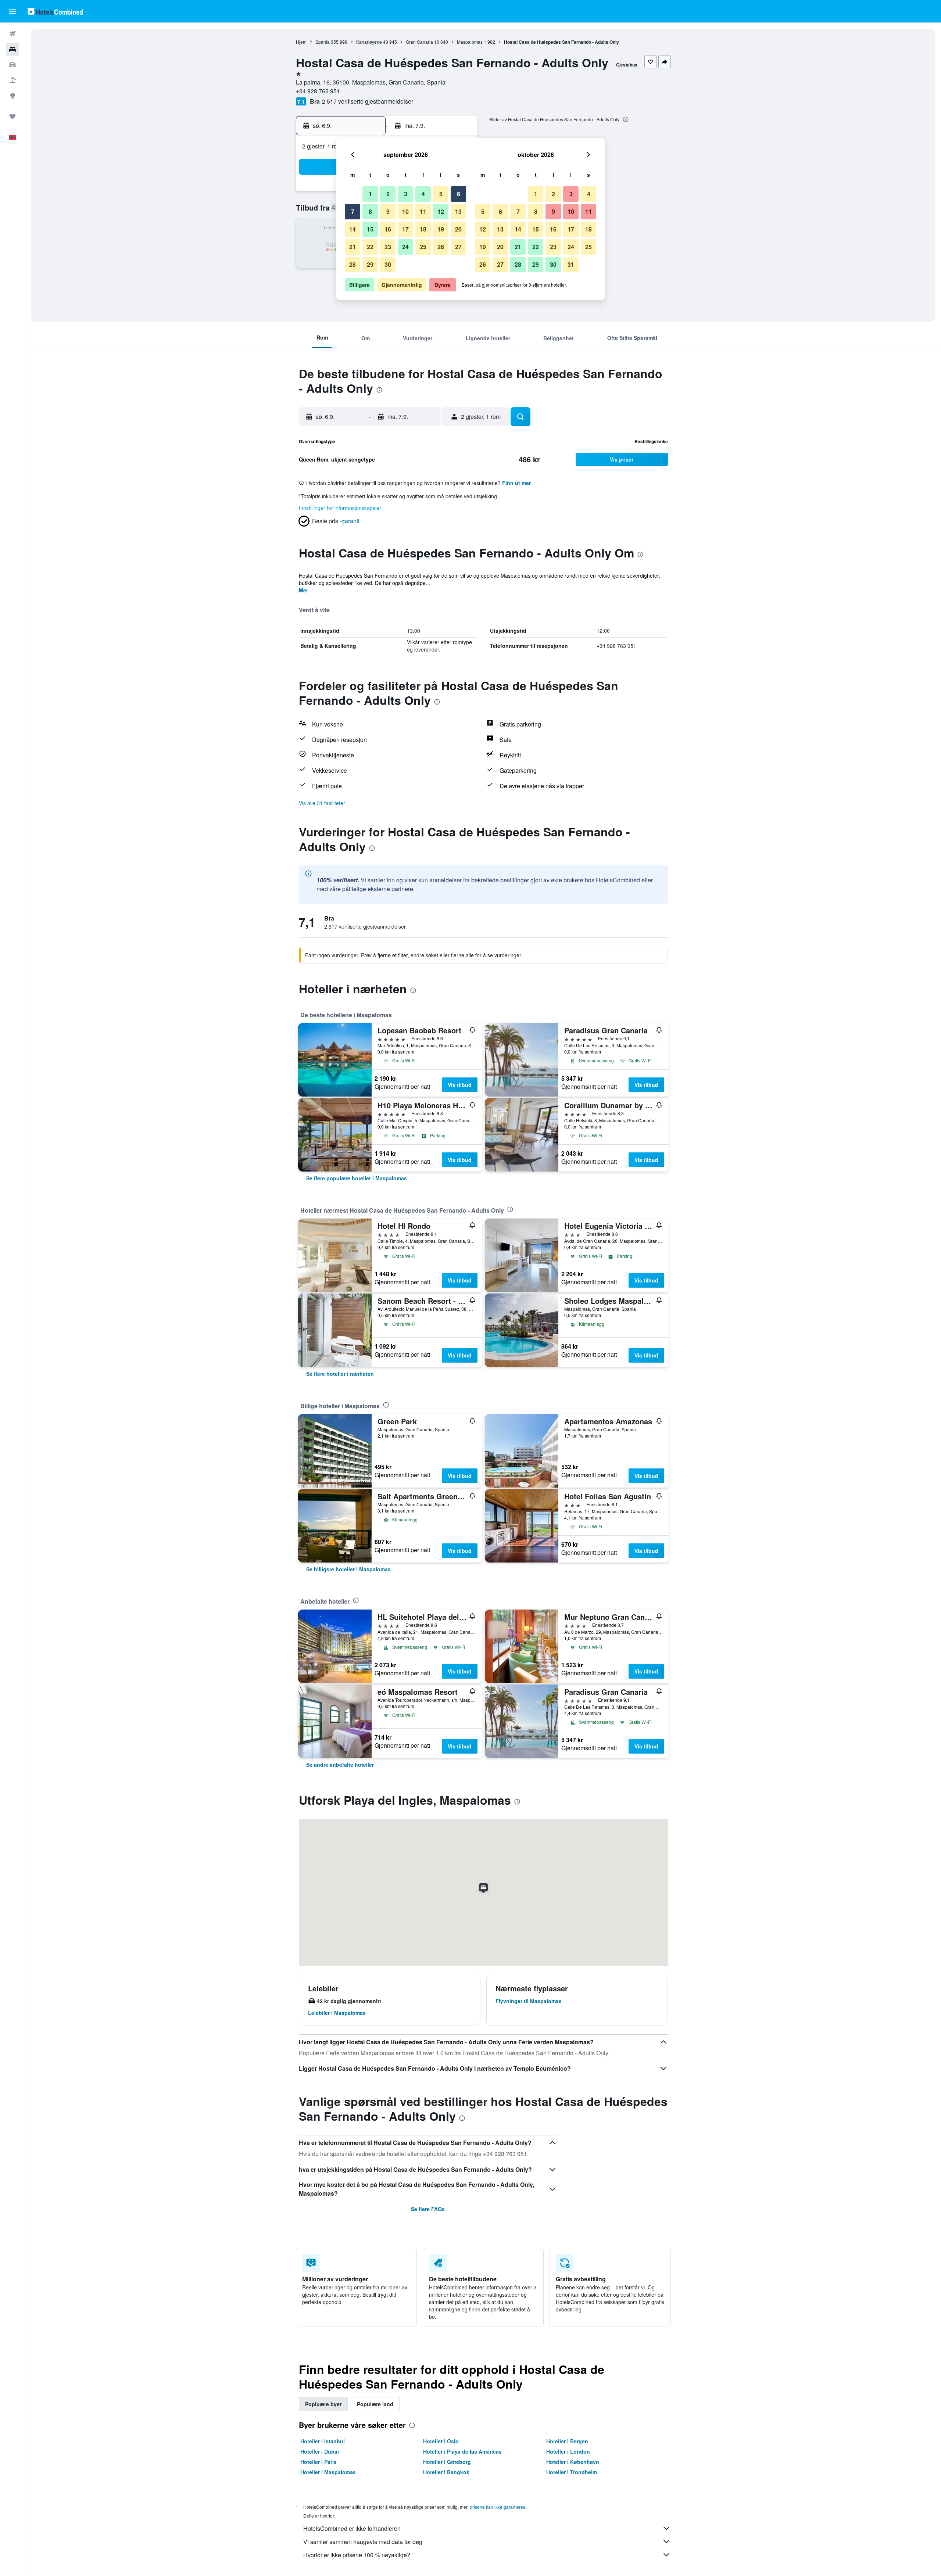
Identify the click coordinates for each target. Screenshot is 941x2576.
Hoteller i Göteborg (447, 2462)
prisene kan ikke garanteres (498, 2507)
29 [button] (370, 264)
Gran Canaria (419, 42)
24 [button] (405, 247)
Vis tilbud (460, 1085)
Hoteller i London (568, 2451)
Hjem (301, 42)
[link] (357, 1178)
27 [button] (458, 247)
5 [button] (441, 194)
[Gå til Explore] (12, 96)
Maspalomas (470, 42)
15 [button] (370, 229)
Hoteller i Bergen (567, 2441)
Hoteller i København (573, 2462)
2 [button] (388, 194)
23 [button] (388, 247)
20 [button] (458, 229)
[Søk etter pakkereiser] (12, 80)
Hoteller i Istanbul (323, 2441)
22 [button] (370, 247)
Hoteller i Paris (319, 2462)
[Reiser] (12, 116)
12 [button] (441, 211)
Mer (303, 590)
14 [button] (353, 229)
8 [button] (370, 211)
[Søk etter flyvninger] (12, 34)
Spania (323, 42)
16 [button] (388, 229)
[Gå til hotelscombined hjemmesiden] (55, 11)
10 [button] (405, 211)
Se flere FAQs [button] (428, 2209)
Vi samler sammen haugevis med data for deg (363, 2542)
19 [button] (441, 229)
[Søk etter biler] (12, 65)
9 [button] (388, 211)
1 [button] (370, 194)
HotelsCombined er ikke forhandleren (352, 2528)
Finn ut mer (516, 483)
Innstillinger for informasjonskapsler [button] (340, 508)
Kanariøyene (369, 42)
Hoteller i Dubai (320, 2451)
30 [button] (388, 264)
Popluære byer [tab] (323, 2404)
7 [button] (353, 211)
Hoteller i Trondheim (572, 2472)
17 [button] (405, 229)
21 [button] (353, 247)
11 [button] (423, 211)
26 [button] (441, 247)
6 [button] (459, 194)
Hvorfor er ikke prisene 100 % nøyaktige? (357, 2555)
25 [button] (423, 247)
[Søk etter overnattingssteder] (12, 49)
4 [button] (423, 194)
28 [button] (353, 264)
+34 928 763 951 (318, 91)
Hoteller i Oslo (441, 2441)
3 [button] (406, 194)
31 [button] (571, 264)
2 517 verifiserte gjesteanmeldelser (368, 101)
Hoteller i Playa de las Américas (462, 2451)
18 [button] (423, 229)
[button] (12, 11)
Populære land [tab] (375, 2404)
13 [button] (458, 211)
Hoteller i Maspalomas (328, 2472)
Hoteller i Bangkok (446, 2472)
